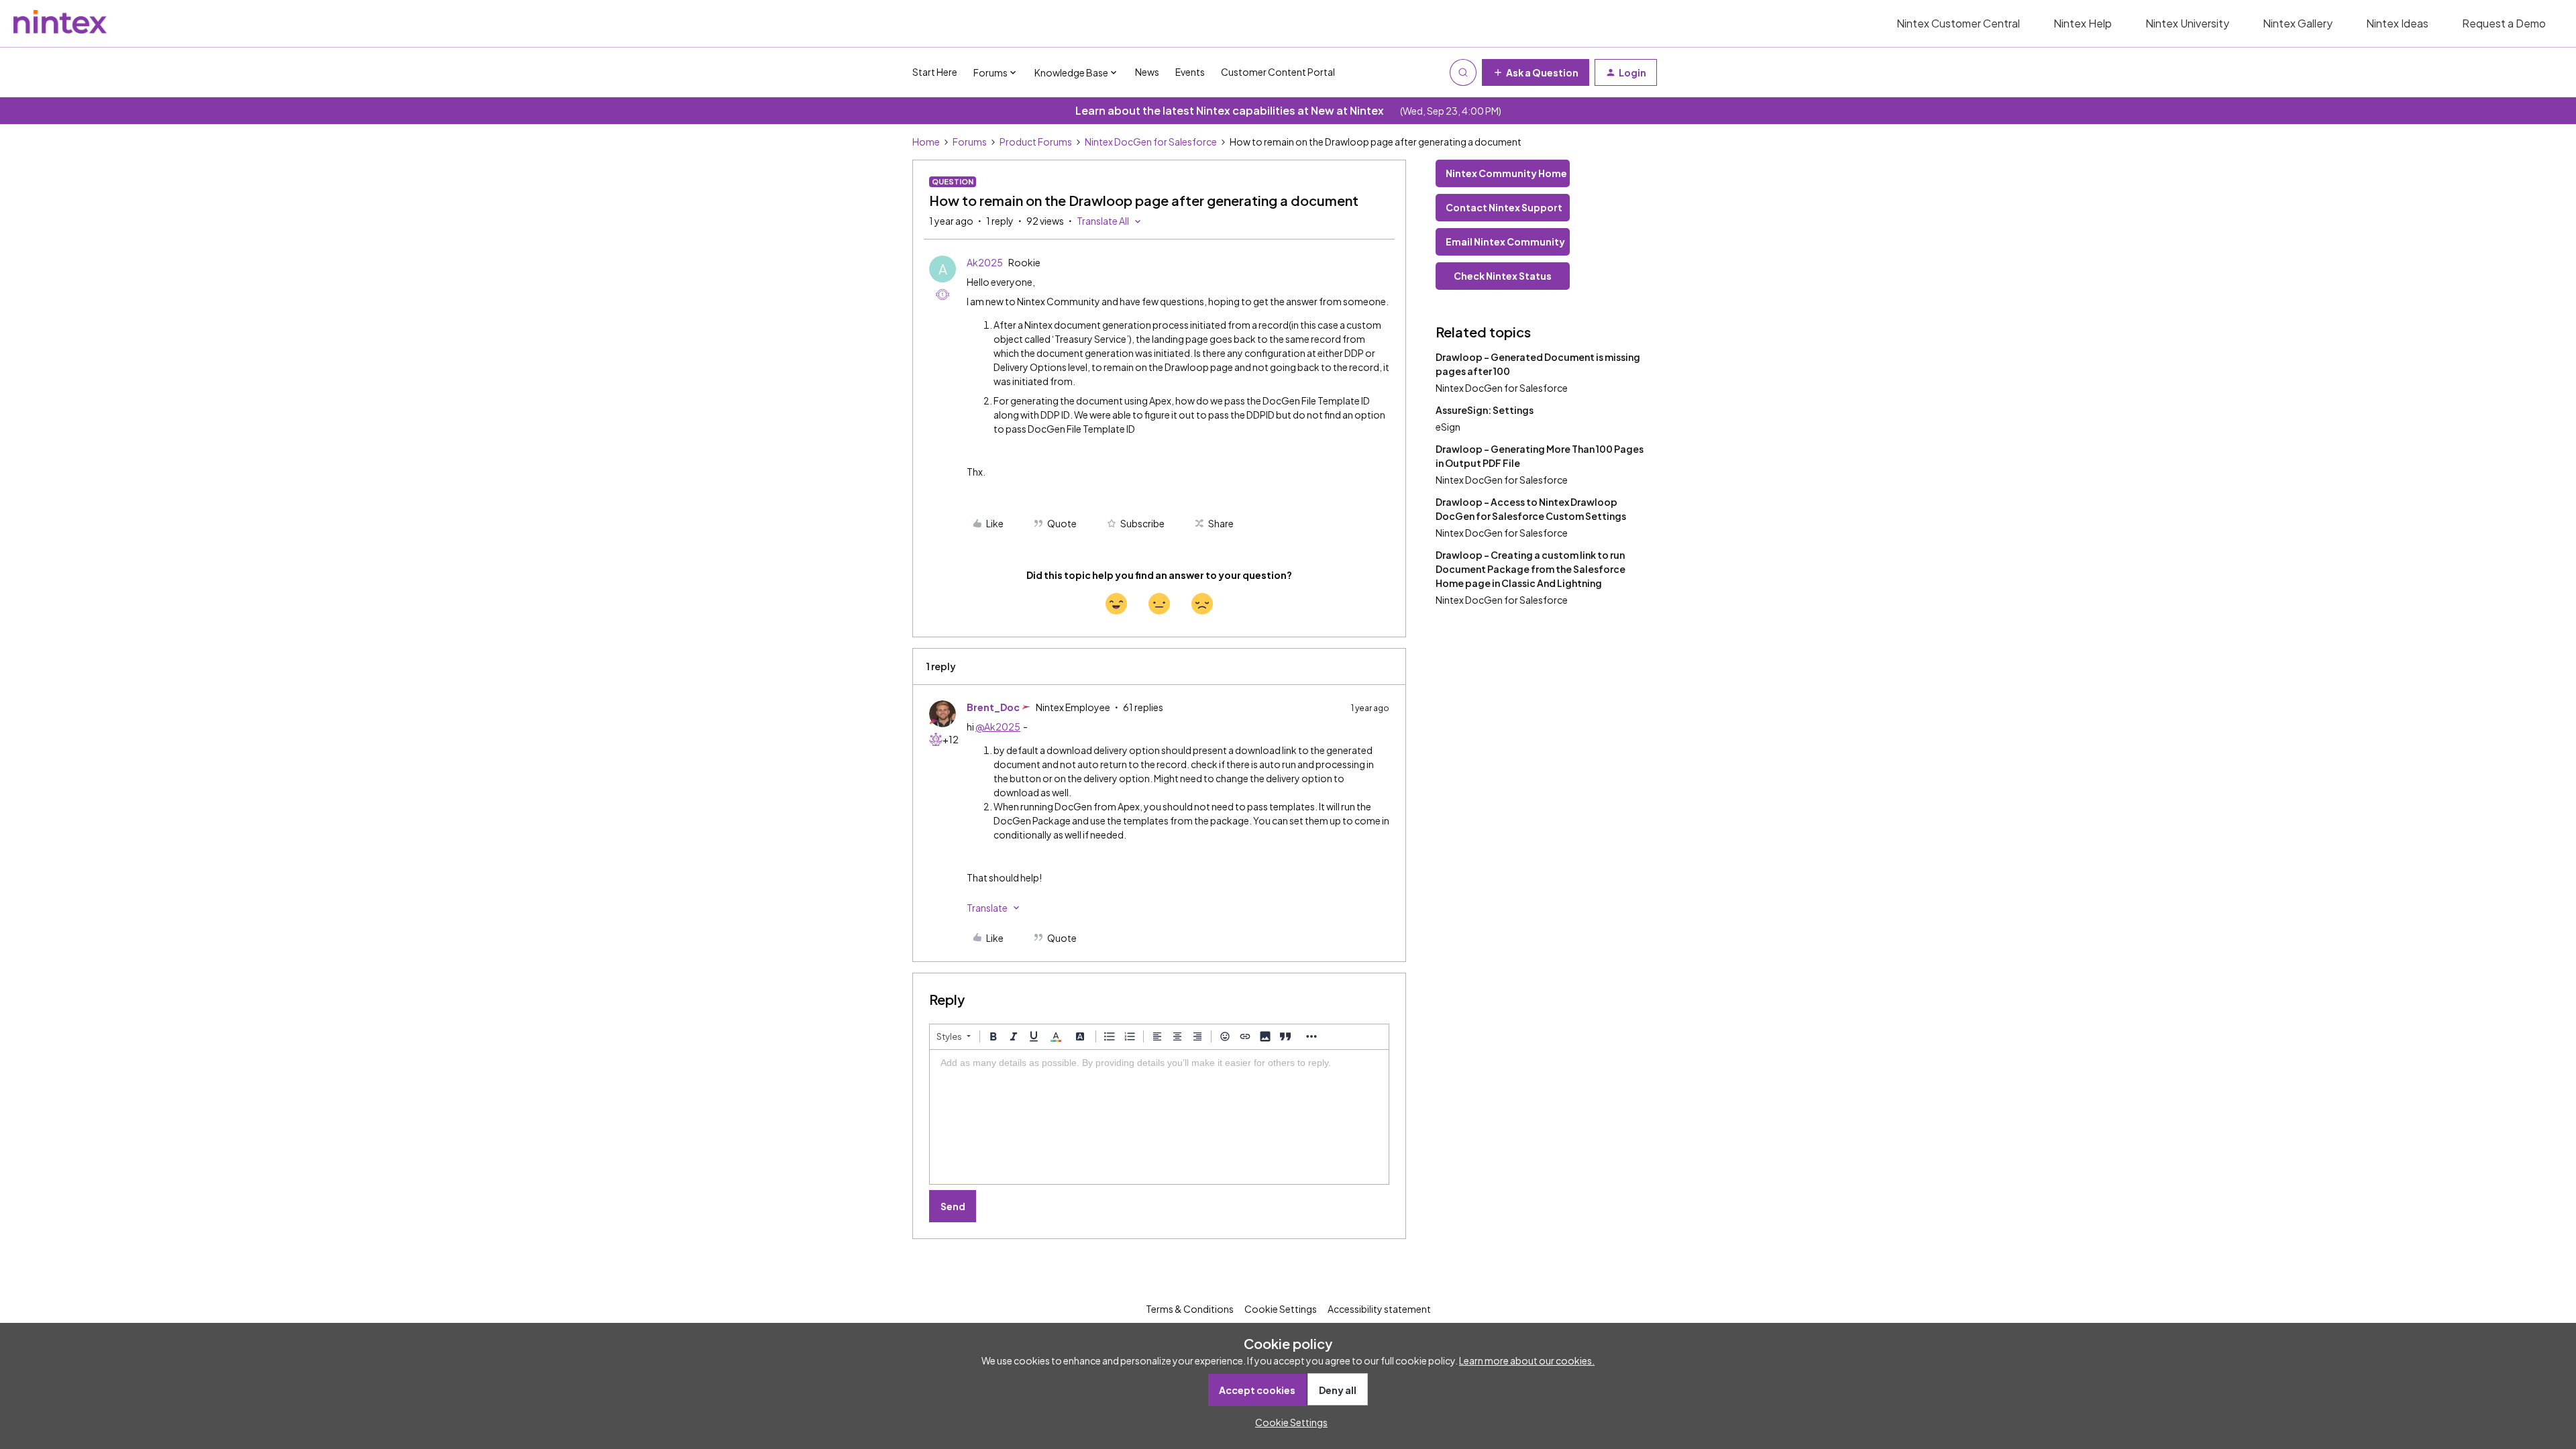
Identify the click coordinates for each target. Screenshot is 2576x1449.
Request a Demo (2504, 23)
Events (1190, 72)
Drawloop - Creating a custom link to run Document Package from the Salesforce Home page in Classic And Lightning (1531, 569)
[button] (1536, 72)
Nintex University (2187, 23)
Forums (970, 142)
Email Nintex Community (1505, 241)
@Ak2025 (998, 727)
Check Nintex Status (1503, 276)
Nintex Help (2083, 23)
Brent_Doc (993, 707)
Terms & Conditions (1190, 1309)
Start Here (935, 72)
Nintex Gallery (2298, 23)
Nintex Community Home (1506, 173)
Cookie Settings (1281, 1309)
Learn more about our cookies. (1527, 1360)
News (1147, 72)
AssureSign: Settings (1485, 410)
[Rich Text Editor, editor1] (1159, 1117)
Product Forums (1036, 142)
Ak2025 (985, 262)
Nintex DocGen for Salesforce (1151, 142)
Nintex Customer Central (1958, 23)
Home (926, 142)
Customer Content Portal (1278, 72)
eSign (1448, 427)
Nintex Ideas (2397, 23)
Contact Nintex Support (1504, 207)
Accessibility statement (1379, 1309)
